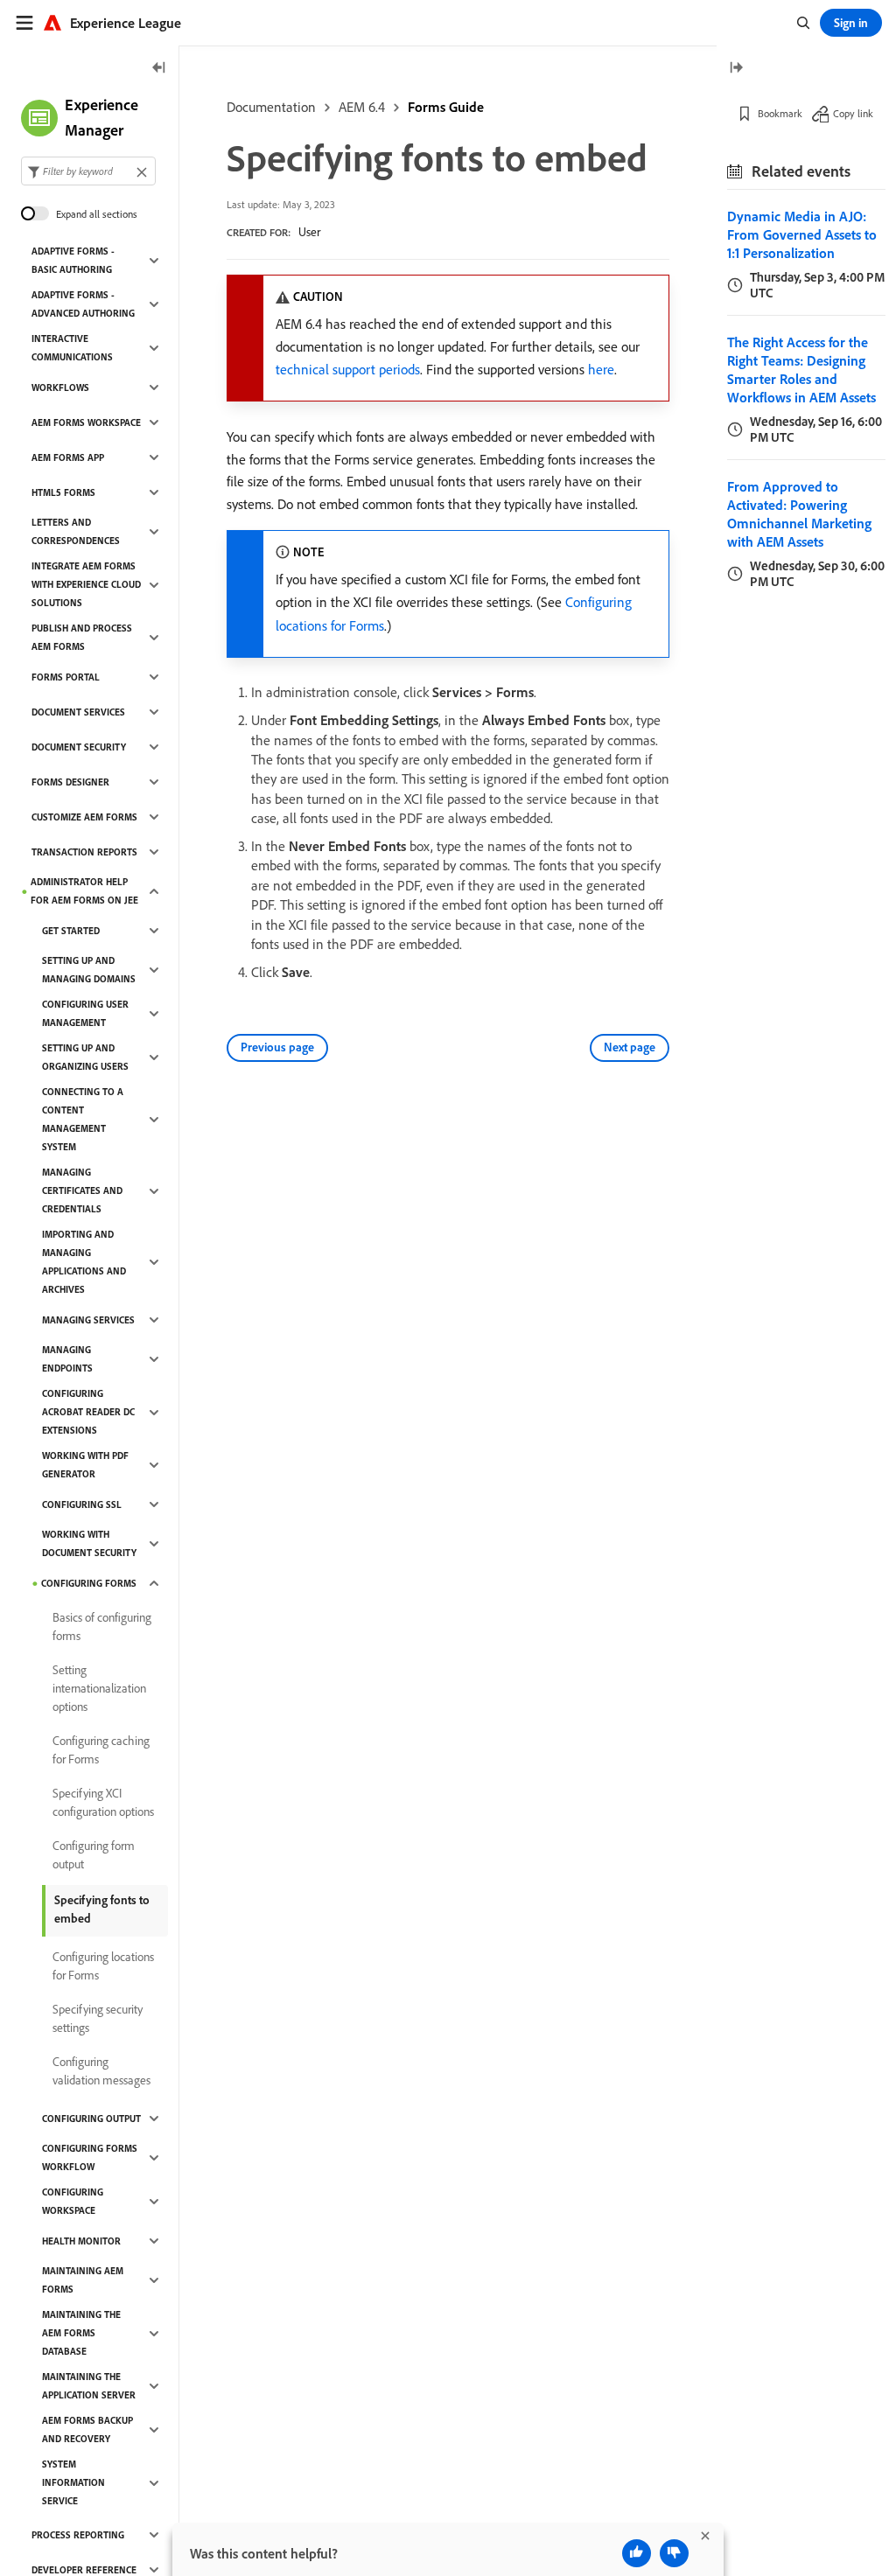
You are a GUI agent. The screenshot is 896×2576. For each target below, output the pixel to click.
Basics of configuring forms (102, 1627)
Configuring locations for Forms (103, 1966)
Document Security (79, 747)
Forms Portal (66, 677)
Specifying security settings (98, 2018)
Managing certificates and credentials (82, 1190)
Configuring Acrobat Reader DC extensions (88, 1412)
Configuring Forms (89, 1583)
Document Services (78, 712)
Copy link (853, 113)
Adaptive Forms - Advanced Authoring (83, 304)
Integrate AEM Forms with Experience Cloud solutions (86, 584)
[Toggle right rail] (736, 69)
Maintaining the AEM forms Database (81, 2333)
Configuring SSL (82, 1504)
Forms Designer (70, 782)
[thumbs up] (637, 2553)
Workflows (60, 387)
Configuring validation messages (101, 2071)
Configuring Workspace (73, 2201)
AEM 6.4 (362, 107)
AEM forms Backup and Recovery (87, 2429)
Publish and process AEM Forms (82, 637)
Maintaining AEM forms (83, 2280)
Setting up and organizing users (85, 1057)
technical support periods (348, 369)
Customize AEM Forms (84, 817)
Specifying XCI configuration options (103, 1802)
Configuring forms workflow (90, 2157)
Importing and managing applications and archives (84, 1262)
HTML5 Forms (63, 492)
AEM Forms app (68, 457)
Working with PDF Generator (85, 1465)
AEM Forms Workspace (86, 422)
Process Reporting (78, 2535)
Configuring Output (91, 2119)
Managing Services (88, 1320)
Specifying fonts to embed (102, 1909)
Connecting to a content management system (83, 1119)
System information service (73, 2482)
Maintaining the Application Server (89, 2386)
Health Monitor (81, 2241)
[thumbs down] (674, 2553)
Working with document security (89, 1543)
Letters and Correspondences (76, 531)
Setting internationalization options (99, 1688)
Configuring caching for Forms (101, 1750)
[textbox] (88, 171)
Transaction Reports (84, 852)
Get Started (71, 931)
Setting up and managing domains (89, 970)
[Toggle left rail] (159, 69)
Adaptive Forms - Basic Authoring (73, 260)
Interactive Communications (72, 348)
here (601, 369)
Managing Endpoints (67, 1359)
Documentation (271, 107)
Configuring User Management (85, 1013)
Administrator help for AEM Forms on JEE (84, 891)
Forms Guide (446, 107)
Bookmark (780, 113)
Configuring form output (94, 1855)
